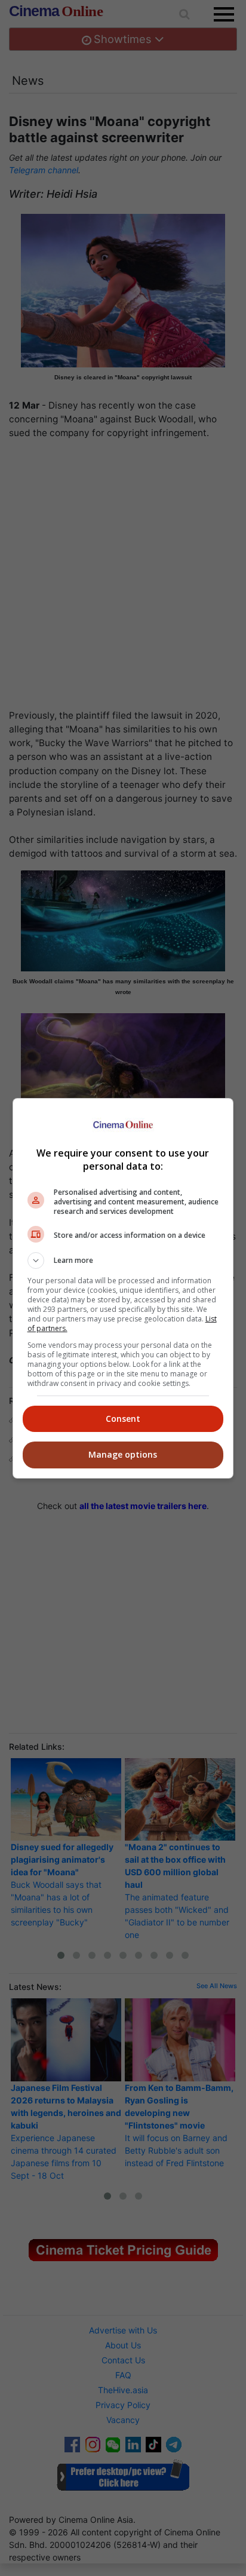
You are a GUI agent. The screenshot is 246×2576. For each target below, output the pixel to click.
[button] (123, 1261)
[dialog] (123, 1288)
